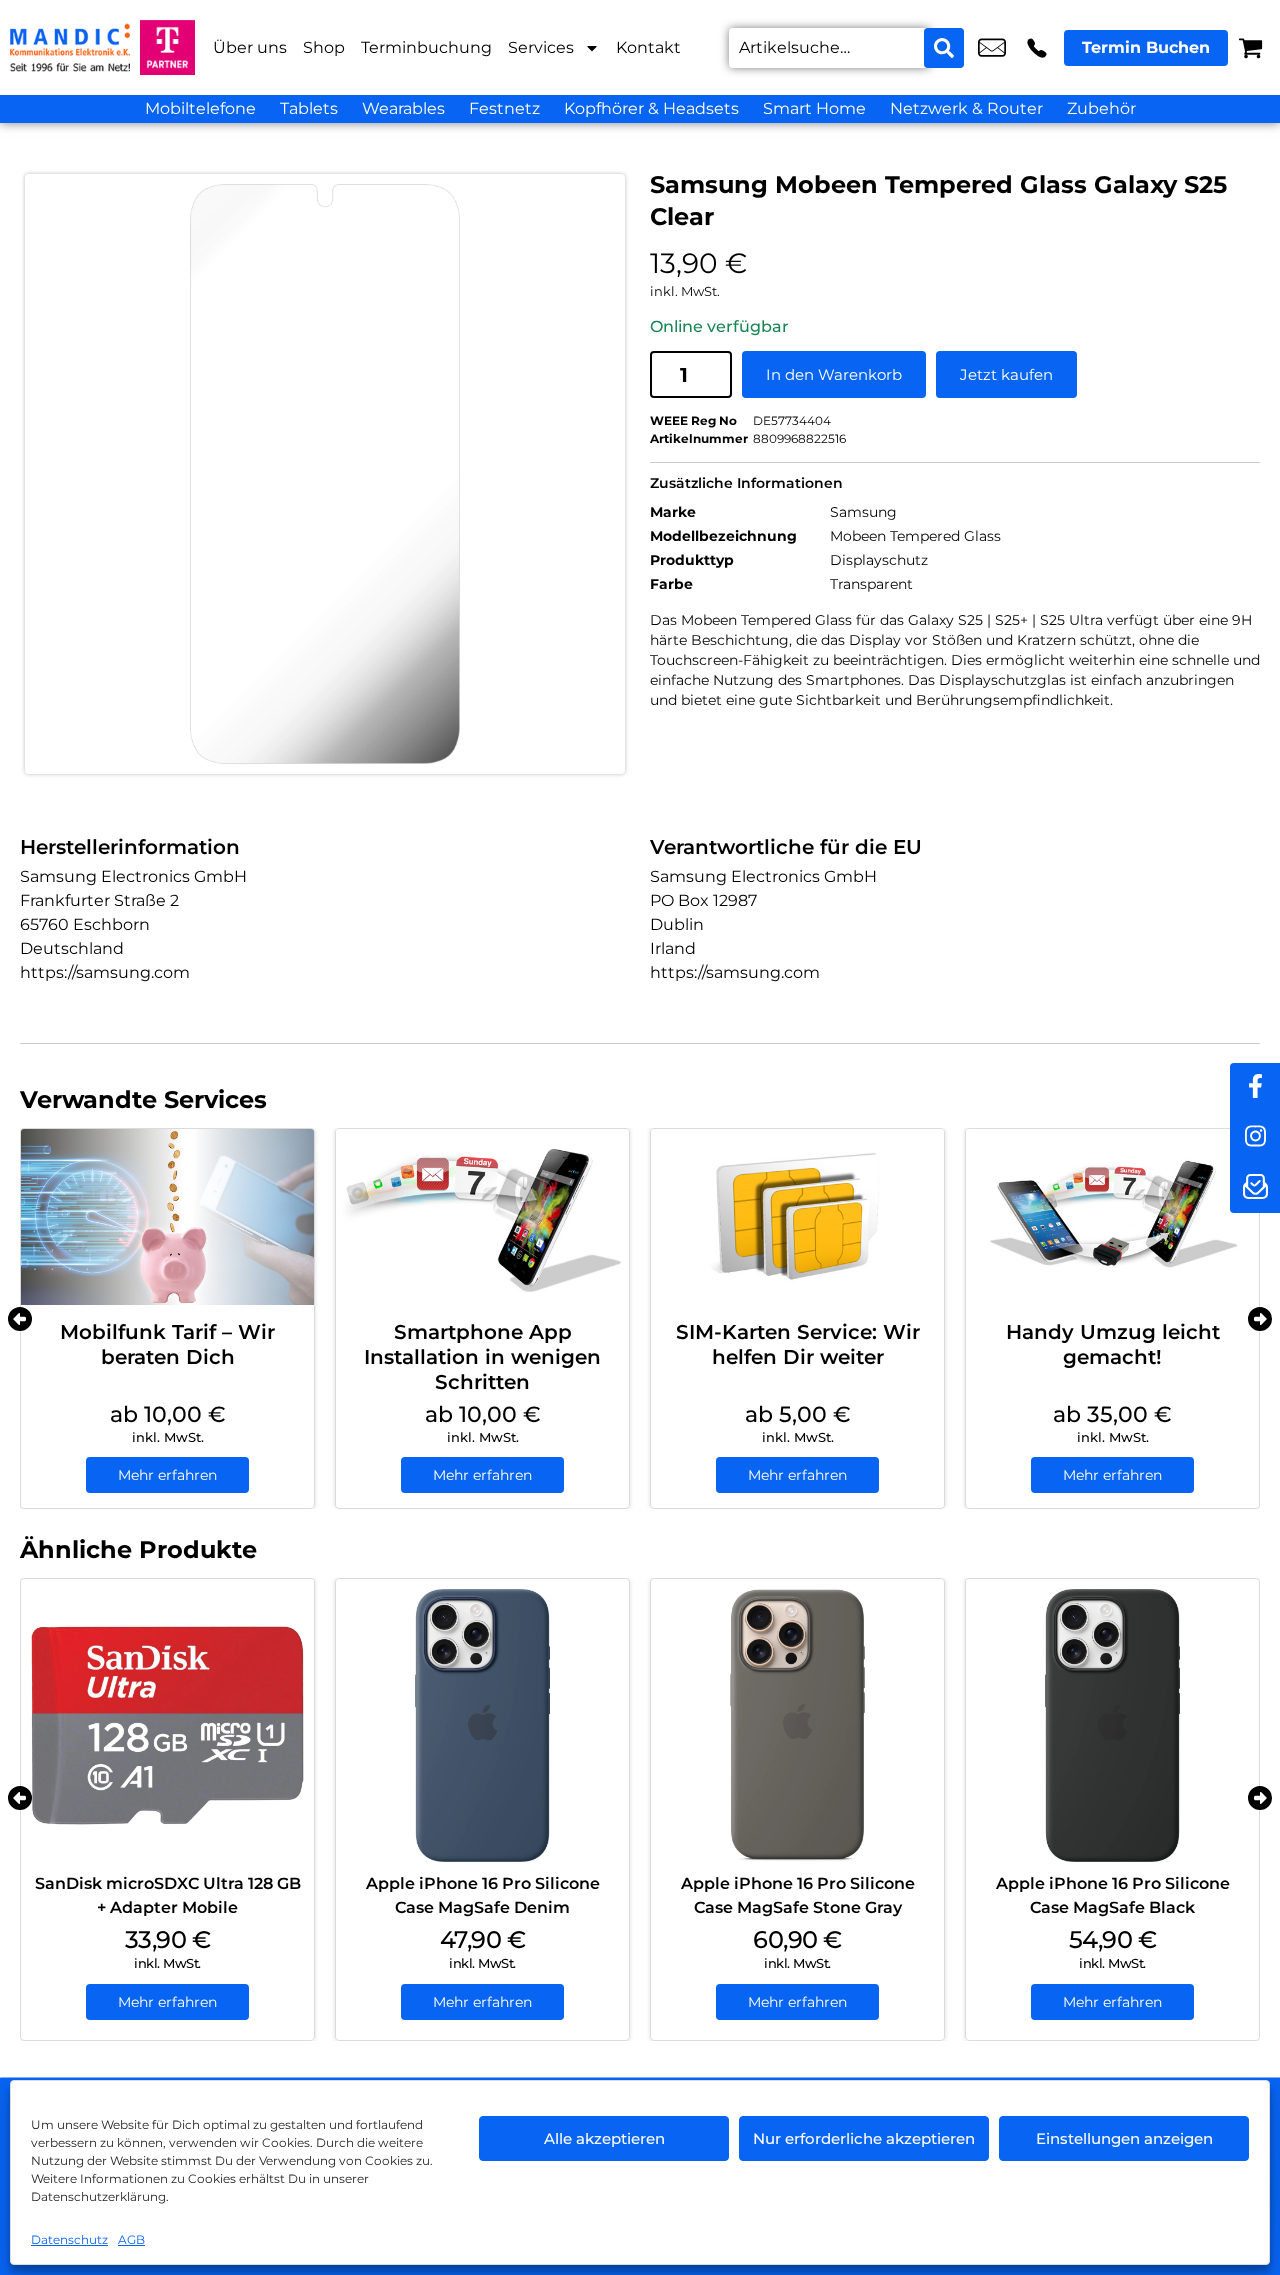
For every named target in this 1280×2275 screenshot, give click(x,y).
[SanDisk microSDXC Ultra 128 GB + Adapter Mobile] (167, 1725)
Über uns (250, 47)
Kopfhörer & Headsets (651, 108)
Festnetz (504, 108)
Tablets (309, 108)
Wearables (403, 108)
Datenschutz (69, 2239)
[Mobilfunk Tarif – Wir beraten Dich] (167, 1217)
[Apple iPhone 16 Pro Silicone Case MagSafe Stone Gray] (797, 1725)
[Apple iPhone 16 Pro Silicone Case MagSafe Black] (1112, 1725)
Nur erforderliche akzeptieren (864, 2138)
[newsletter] (1255, 1188)
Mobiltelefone (200, 108)
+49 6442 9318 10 (1037, 48)
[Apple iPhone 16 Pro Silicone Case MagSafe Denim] (482, 1725)
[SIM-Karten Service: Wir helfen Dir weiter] (797, 1217)
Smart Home (814, 108)
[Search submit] (944, 48)
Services (541, 47)
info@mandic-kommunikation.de (992, 48)
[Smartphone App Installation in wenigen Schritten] (482, 1217)
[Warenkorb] (1250, 47)
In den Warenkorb (834, 374)
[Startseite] (70, 47)
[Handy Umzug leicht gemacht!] (1112, 1217)
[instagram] (1255, 1138)
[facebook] (1255, 1088)
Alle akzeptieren (604, 2138)
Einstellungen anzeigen (1124, 2138)
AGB (131, 2239)
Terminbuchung (426, 47)
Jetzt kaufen (1006, 374)
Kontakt (648, 47)
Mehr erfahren (167, 1475)
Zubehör (1101, 108)
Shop (324, 47)
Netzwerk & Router (966, 108)
